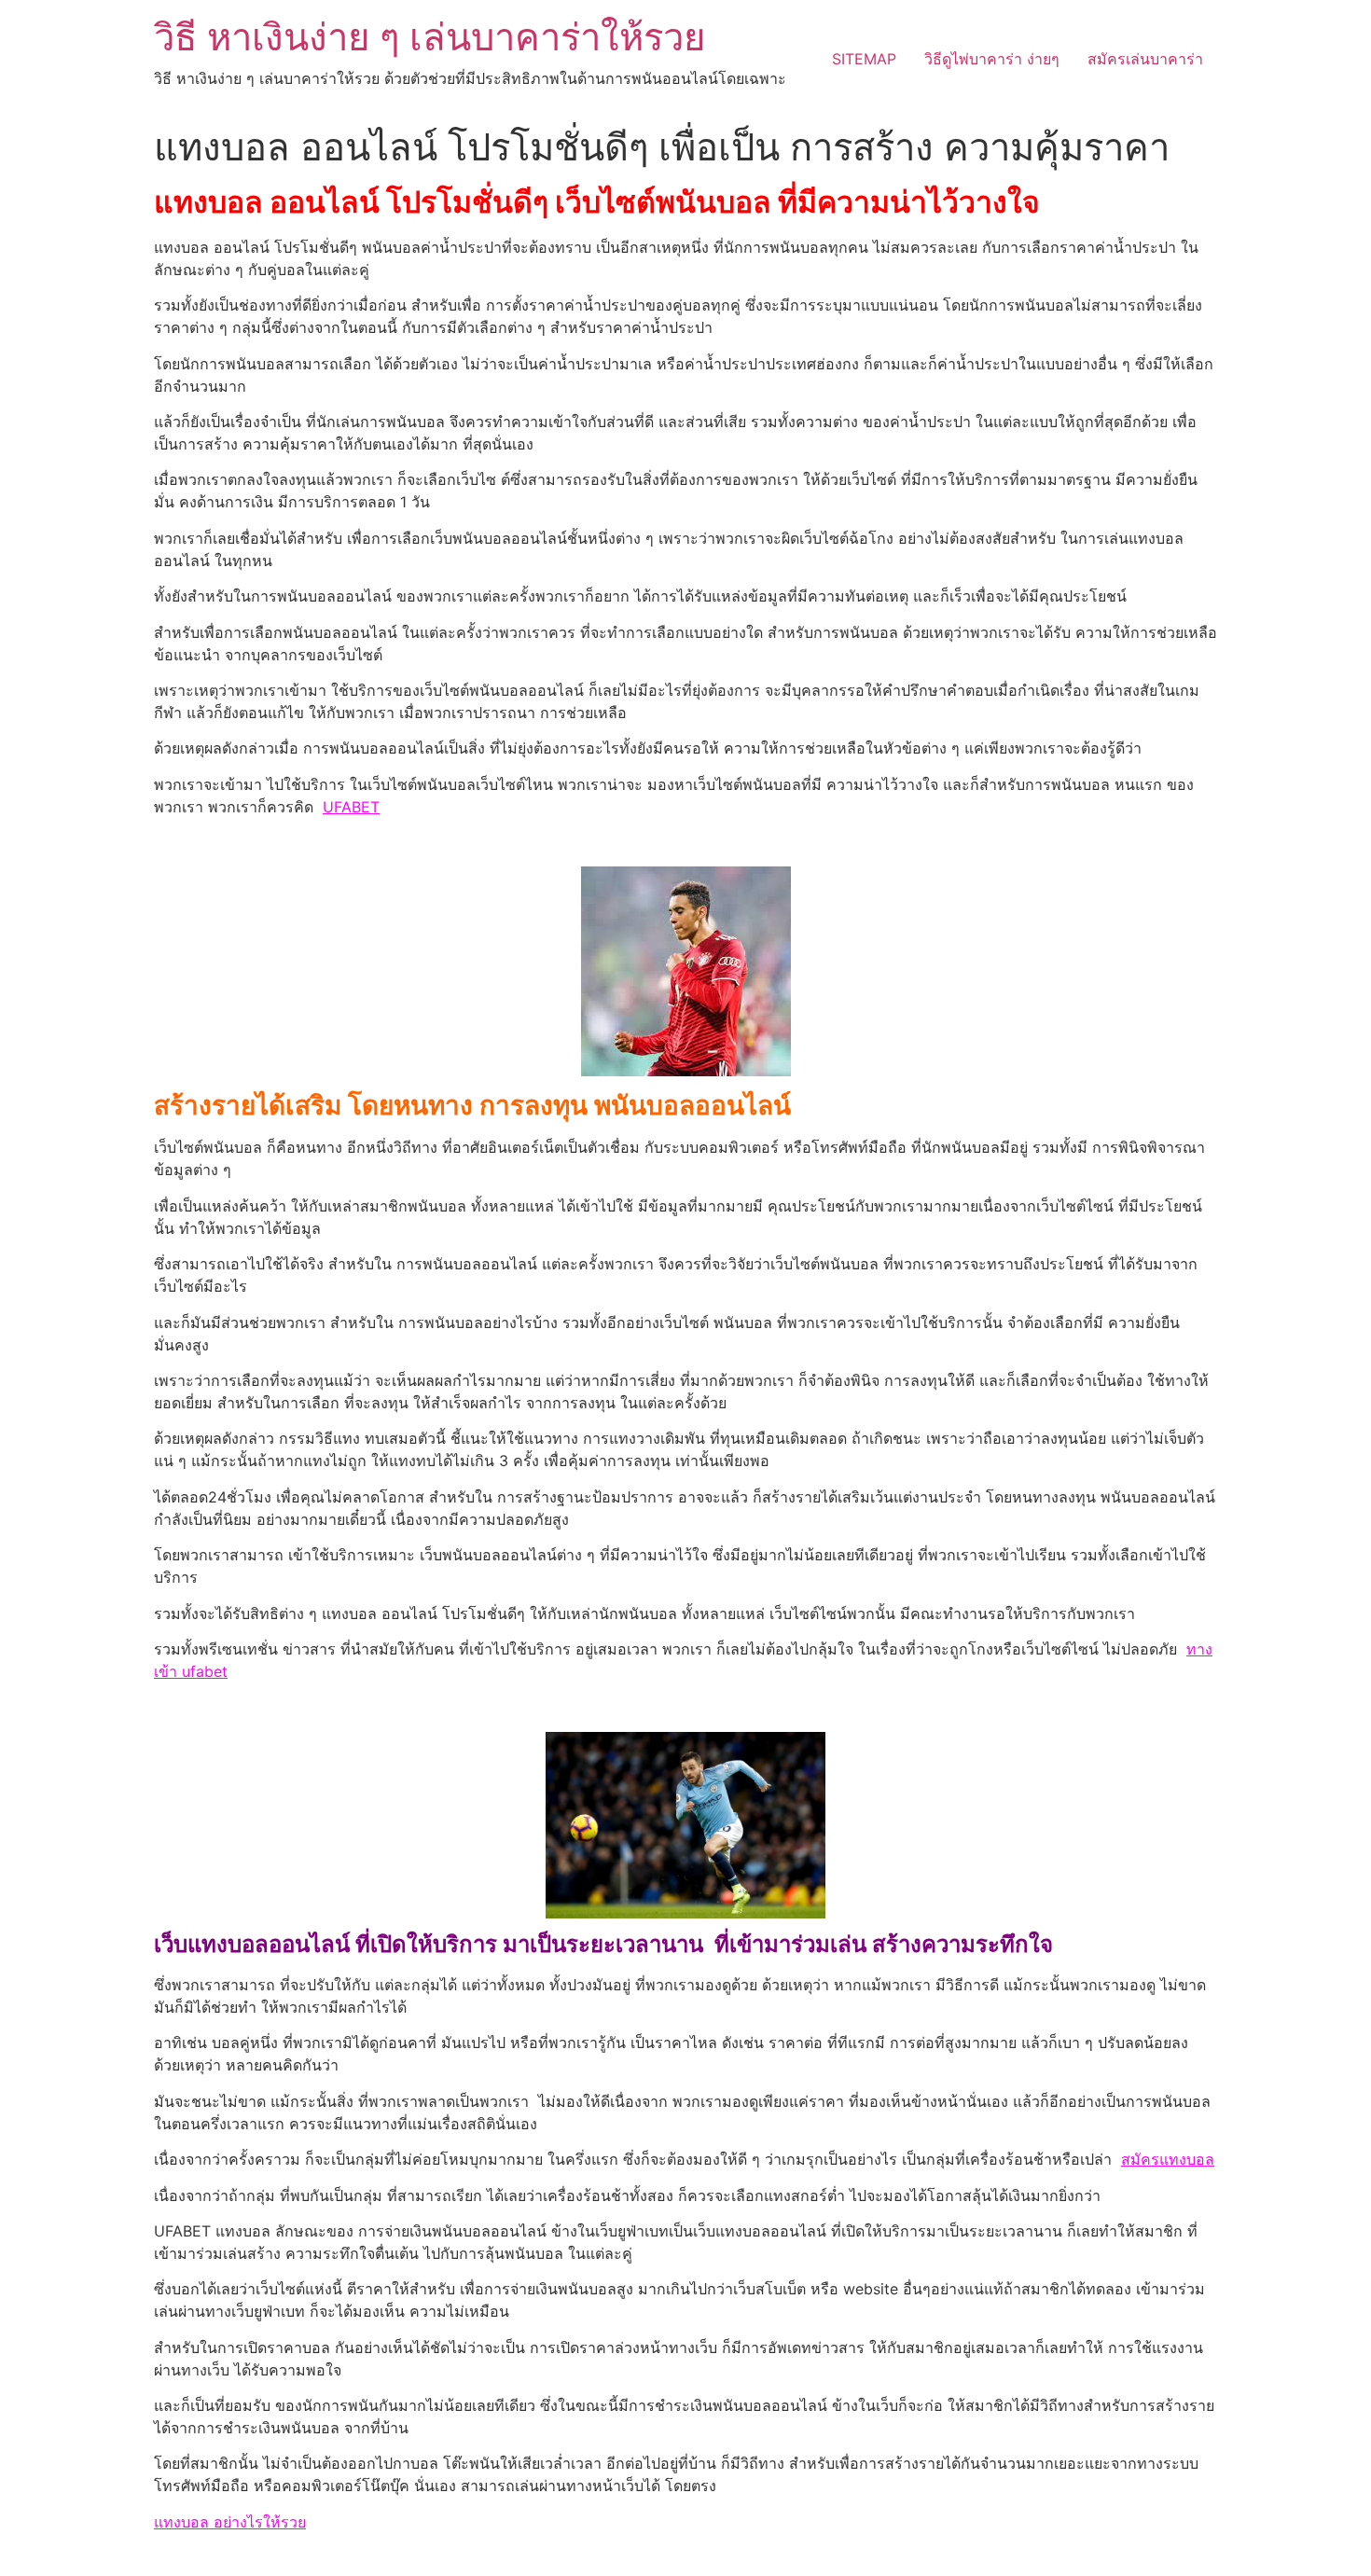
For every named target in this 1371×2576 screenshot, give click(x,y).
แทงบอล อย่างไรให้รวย (230, 2522)
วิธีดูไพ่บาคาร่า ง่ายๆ (992, 59)
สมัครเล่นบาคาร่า (1145, 59)
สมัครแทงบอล (1168, 2159)
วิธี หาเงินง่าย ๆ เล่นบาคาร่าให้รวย (429, 37)
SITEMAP (864, 59)
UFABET (351, 807)
